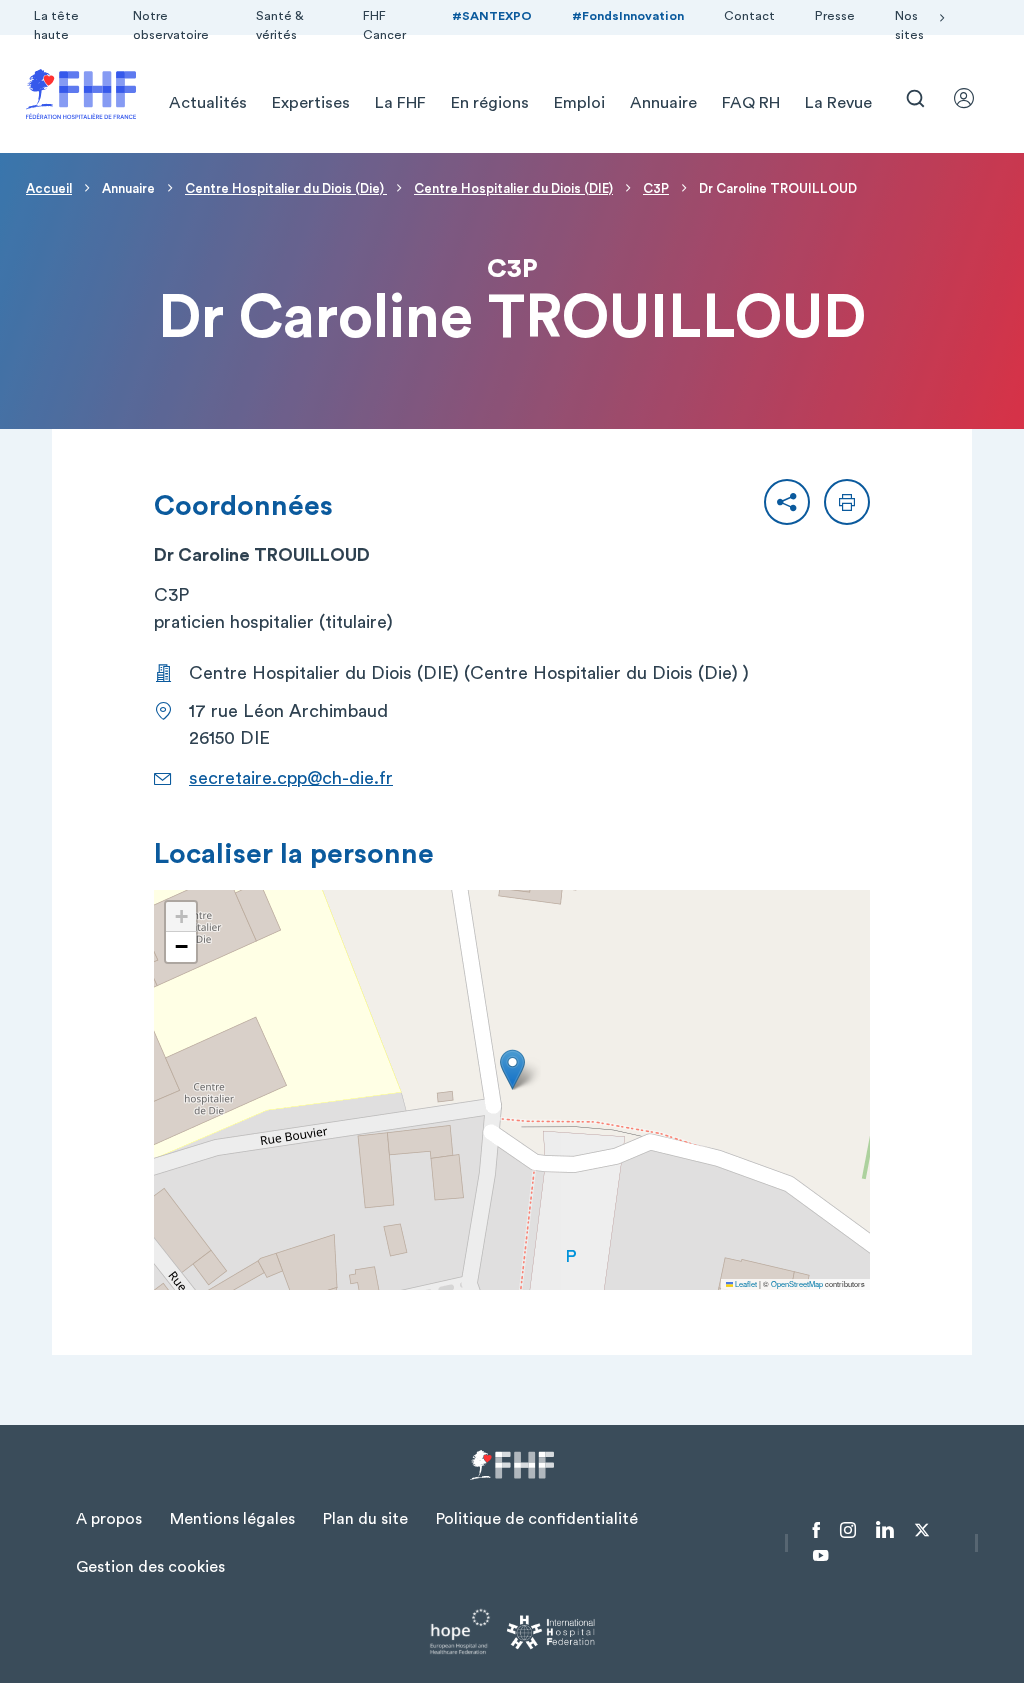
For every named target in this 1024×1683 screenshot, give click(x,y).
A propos (109, 1519)
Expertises (311, 103)
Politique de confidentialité (537, 1519)
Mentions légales (232, 1519)
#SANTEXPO (492, 16)
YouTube (820, 1556)
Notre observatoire (171, 25)
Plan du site (365, 1519)
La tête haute (56, 25)
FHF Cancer (384, 25)
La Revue (838, 103)
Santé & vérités (280, 25)
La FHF (400, 103)
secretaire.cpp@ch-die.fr (291, 778)
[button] (787, 502)
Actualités (208, 103)
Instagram (848, 1530)
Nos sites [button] (909, 25)
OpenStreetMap (797, 1283)
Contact (749, 16)
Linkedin (885, 1530)
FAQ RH (751, 103)
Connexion (973, 98)
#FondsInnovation (628, 16)
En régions (490, 103)
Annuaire (663, 103)
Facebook (816, 1530)
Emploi (579, 103)
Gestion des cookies (150, 1567)
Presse (835, 16)
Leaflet (745, 1283)
